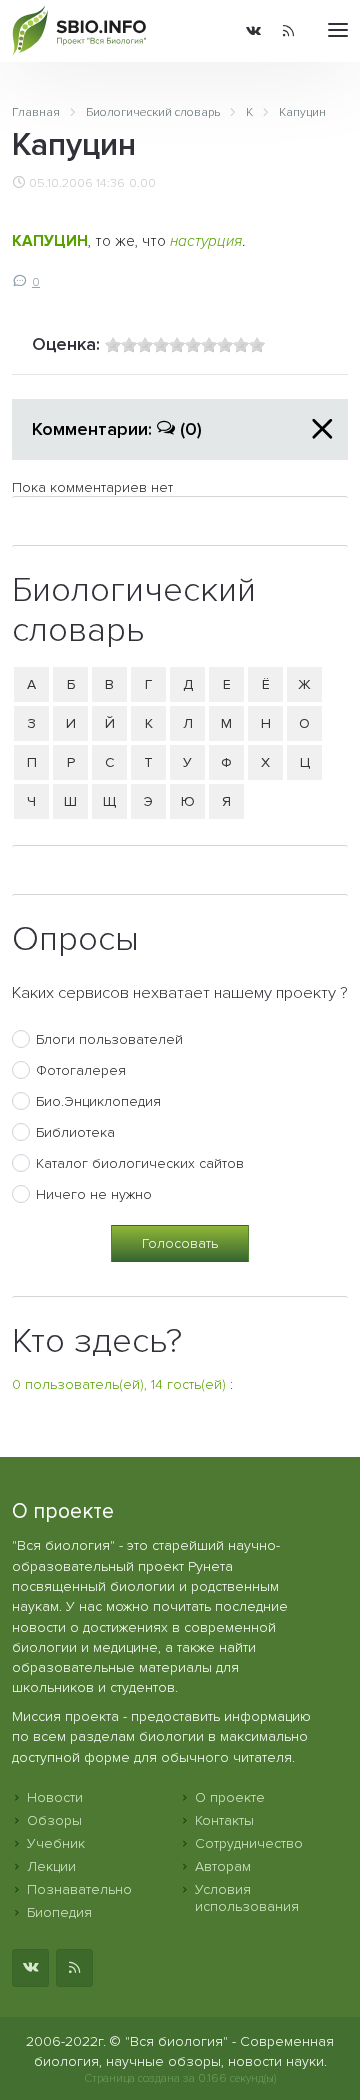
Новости (55, 1797)
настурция (206, 241)
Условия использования (247, 1898)
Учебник (56, 1843)
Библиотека (75, 1132)
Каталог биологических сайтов (140, 1163)
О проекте (230, 1797)
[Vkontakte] (253, 31)
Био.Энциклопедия (98, 1101)
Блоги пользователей (109, 1039)
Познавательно (79, 1889)
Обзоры (54, 1820)
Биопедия (59, 1912)
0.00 (142, 183)
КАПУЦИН (50, 241)
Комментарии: (117, 429)
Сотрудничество (249, 1843)
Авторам (223, 1866)
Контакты (224, 1820)
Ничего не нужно (94, 1194)
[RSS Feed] (288, 31)
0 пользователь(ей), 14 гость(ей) (119, 1384)
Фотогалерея (81, 1070)
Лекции (51, 1866)
